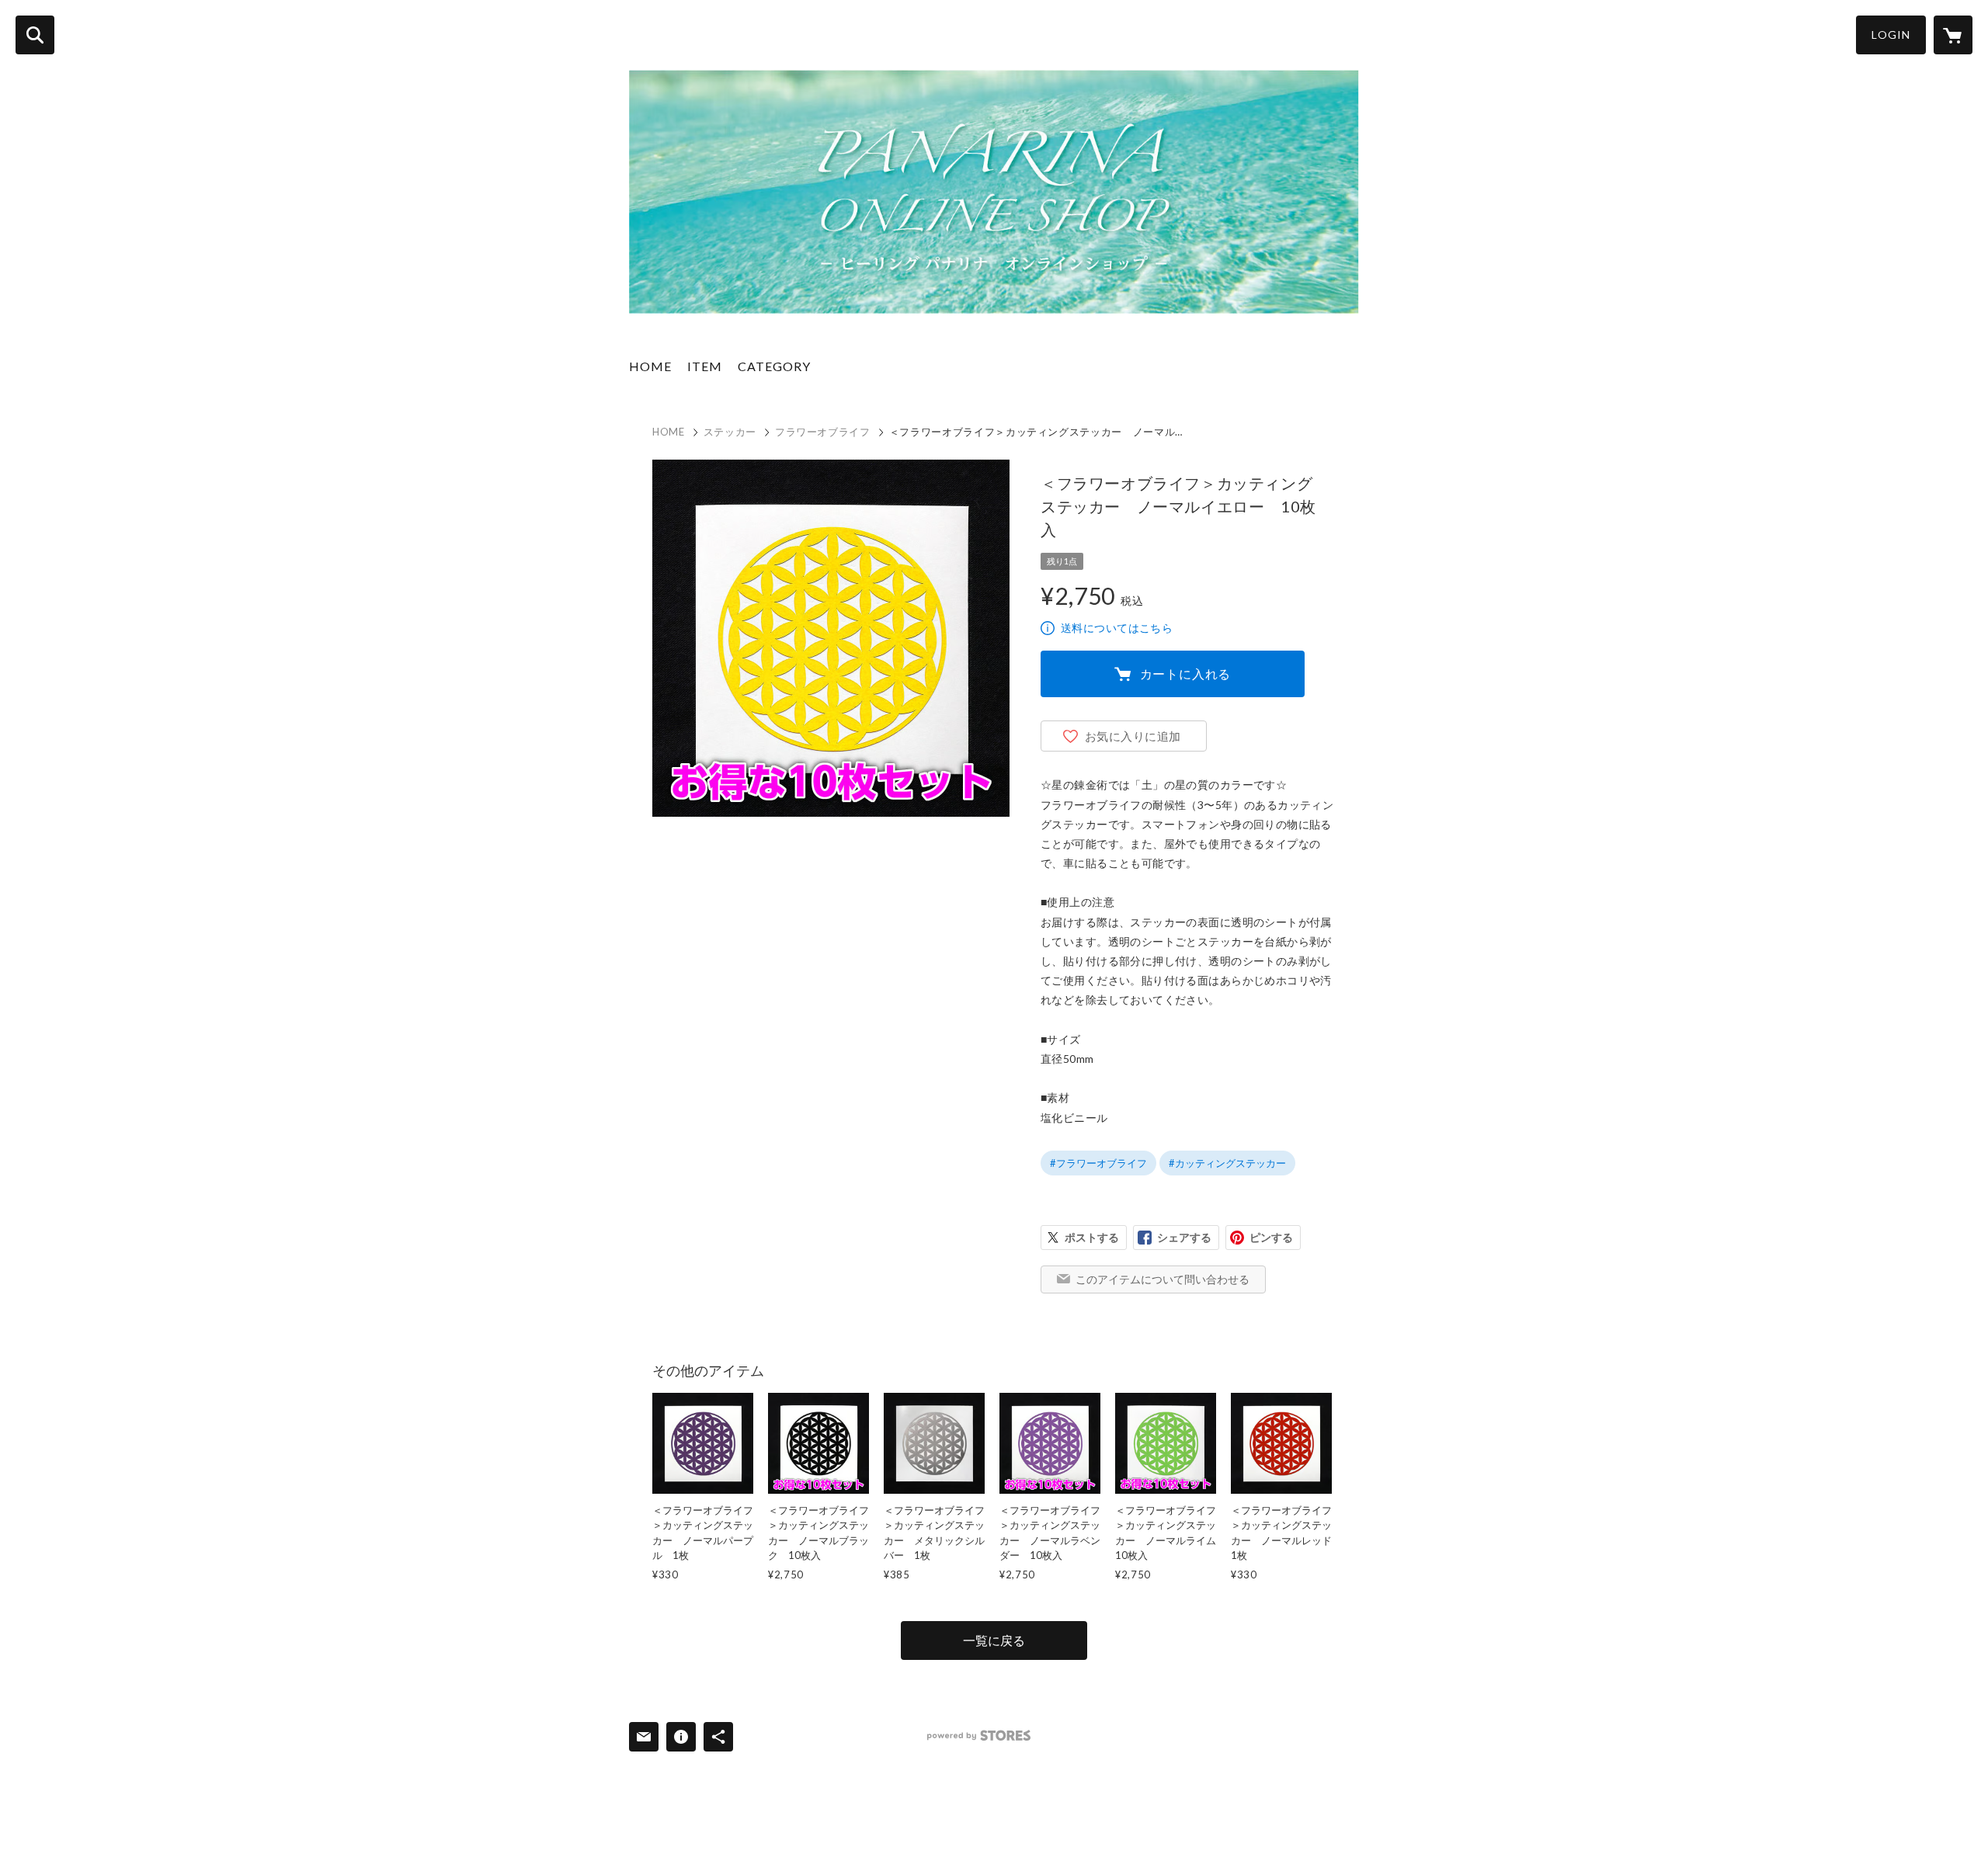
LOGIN (1891, 35)
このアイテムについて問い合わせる (1163, 1279)
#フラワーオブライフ (1098, 1163)
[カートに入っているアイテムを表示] (1953, 35)
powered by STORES (979, 1736)
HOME (650, 366)
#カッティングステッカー (1227, 1163)
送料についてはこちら (1117, 628)
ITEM (705, 366)
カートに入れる (1186, 674)
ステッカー (730, 432)
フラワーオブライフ (823, 432)
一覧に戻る (994, 1640)
